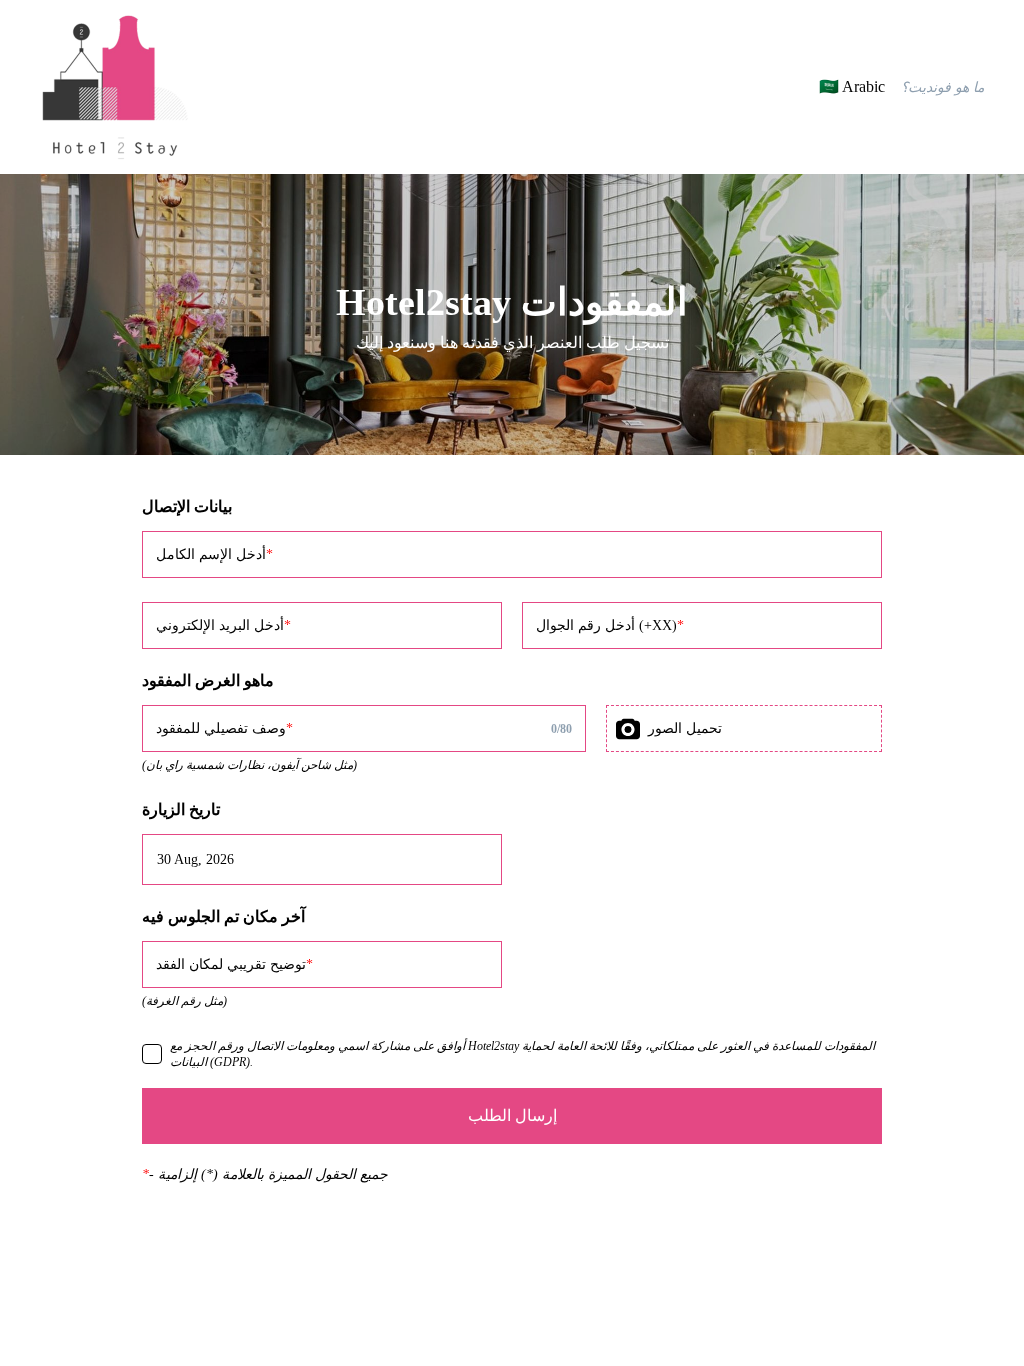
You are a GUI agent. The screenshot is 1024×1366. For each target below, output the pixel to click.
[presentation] (744, 728)
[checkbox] (152, 1054)
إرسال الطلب (512, 1115)
